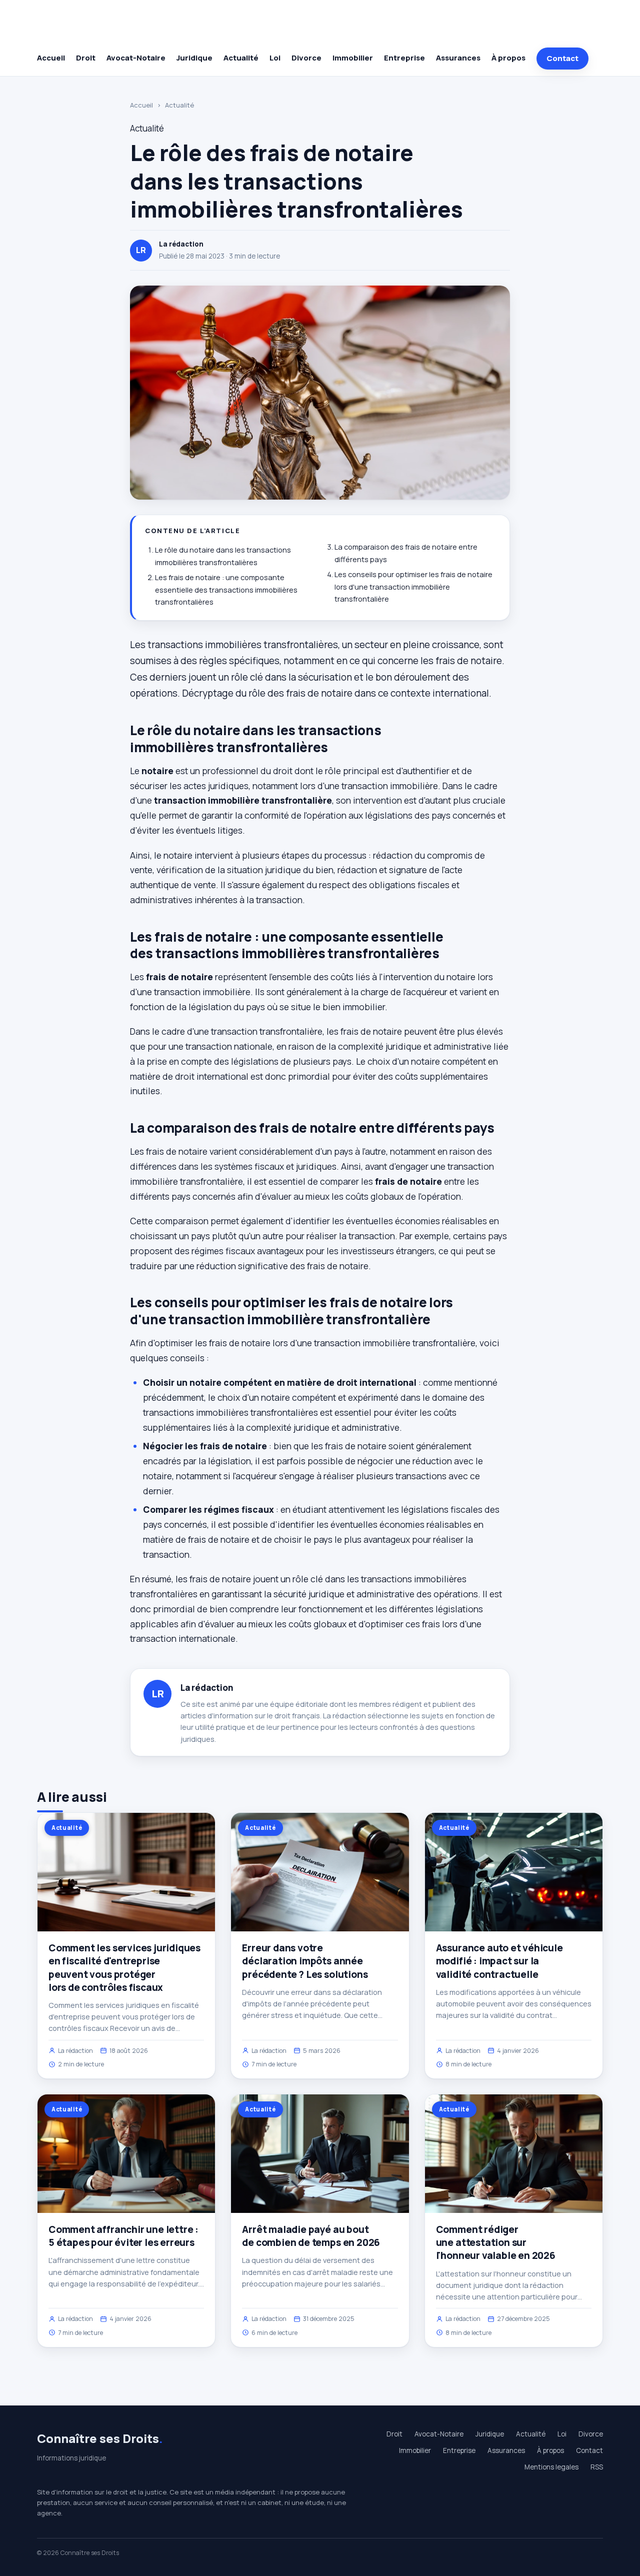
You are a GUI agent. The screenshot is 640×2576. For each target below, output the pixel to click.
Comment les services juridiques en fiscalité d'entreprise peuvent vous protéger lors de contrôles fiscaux (124, 1968)
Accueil (51, 58)
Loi (275, 58)
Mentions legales (551, 2467)
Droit (86, 58)
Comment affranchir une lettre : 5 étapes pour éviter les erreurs (123, 2236)
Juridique (194, 58)
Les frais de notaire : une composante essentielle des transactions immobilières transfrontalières (226, 590)
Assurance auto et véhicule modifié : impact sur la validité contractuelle (499, 1961)
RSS (597, 2467)
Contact (562, 58)
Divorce (306, 58)
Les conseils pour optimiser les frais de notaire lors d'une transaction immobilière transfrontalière (413, 587)
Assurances (458, 58)
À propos (508, 58)
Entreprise (404, 58)
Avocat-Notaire (136, 58)
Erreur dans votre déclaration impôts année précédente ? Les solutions (305, 1961)
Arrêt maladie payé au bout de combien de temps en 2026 (311, 2236)
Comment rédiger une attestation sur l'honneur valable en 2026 (496, 2242)
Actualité (241, 58)
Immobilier (353, 58)
